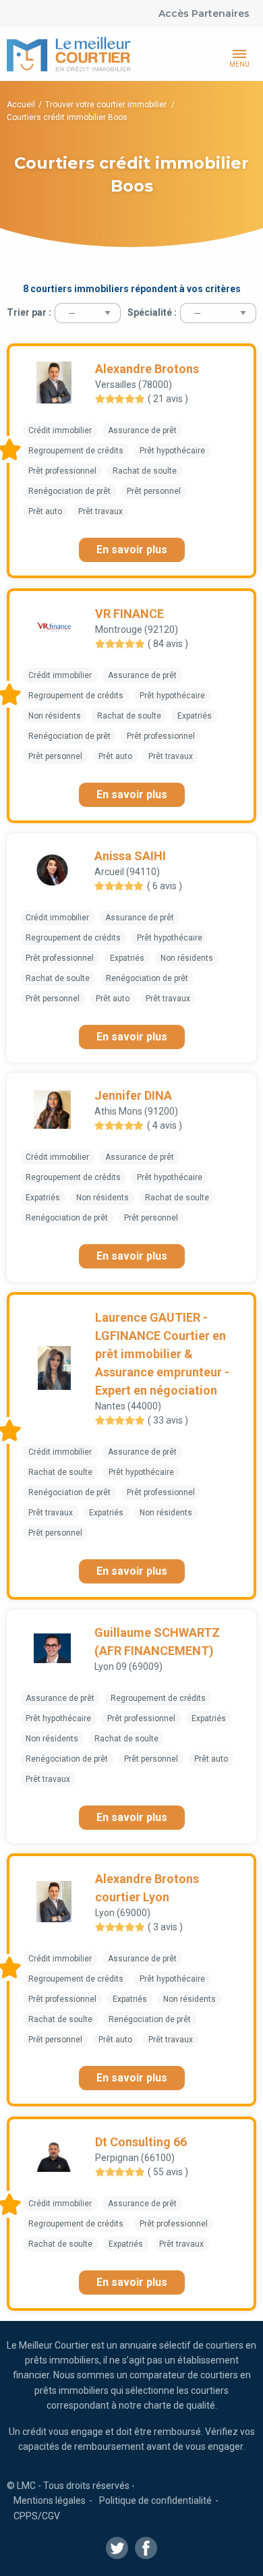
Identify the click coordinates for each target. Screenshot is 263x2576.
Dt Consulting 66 (141, 2142)
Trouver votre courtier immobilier (107, 105)
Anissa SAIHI (130, 856)
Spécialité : (152, 312)
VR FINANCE (129, 614)
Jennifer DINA (133, 1095)
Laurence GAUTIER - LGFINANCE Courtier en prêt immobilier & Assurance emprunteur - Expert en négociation (162, 1354)
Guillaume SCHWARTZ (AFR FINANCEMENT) (157, 1642)
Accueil (21, 105)
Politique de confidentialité (155, 2500)
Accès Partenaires (204, 13)
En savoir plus (132, 550)
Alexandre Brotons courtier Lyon (147, 1888)
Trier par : (29, 312)
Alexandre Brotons (147, 369)
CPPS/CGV (37, 2516)
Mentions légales (50, 2500)
